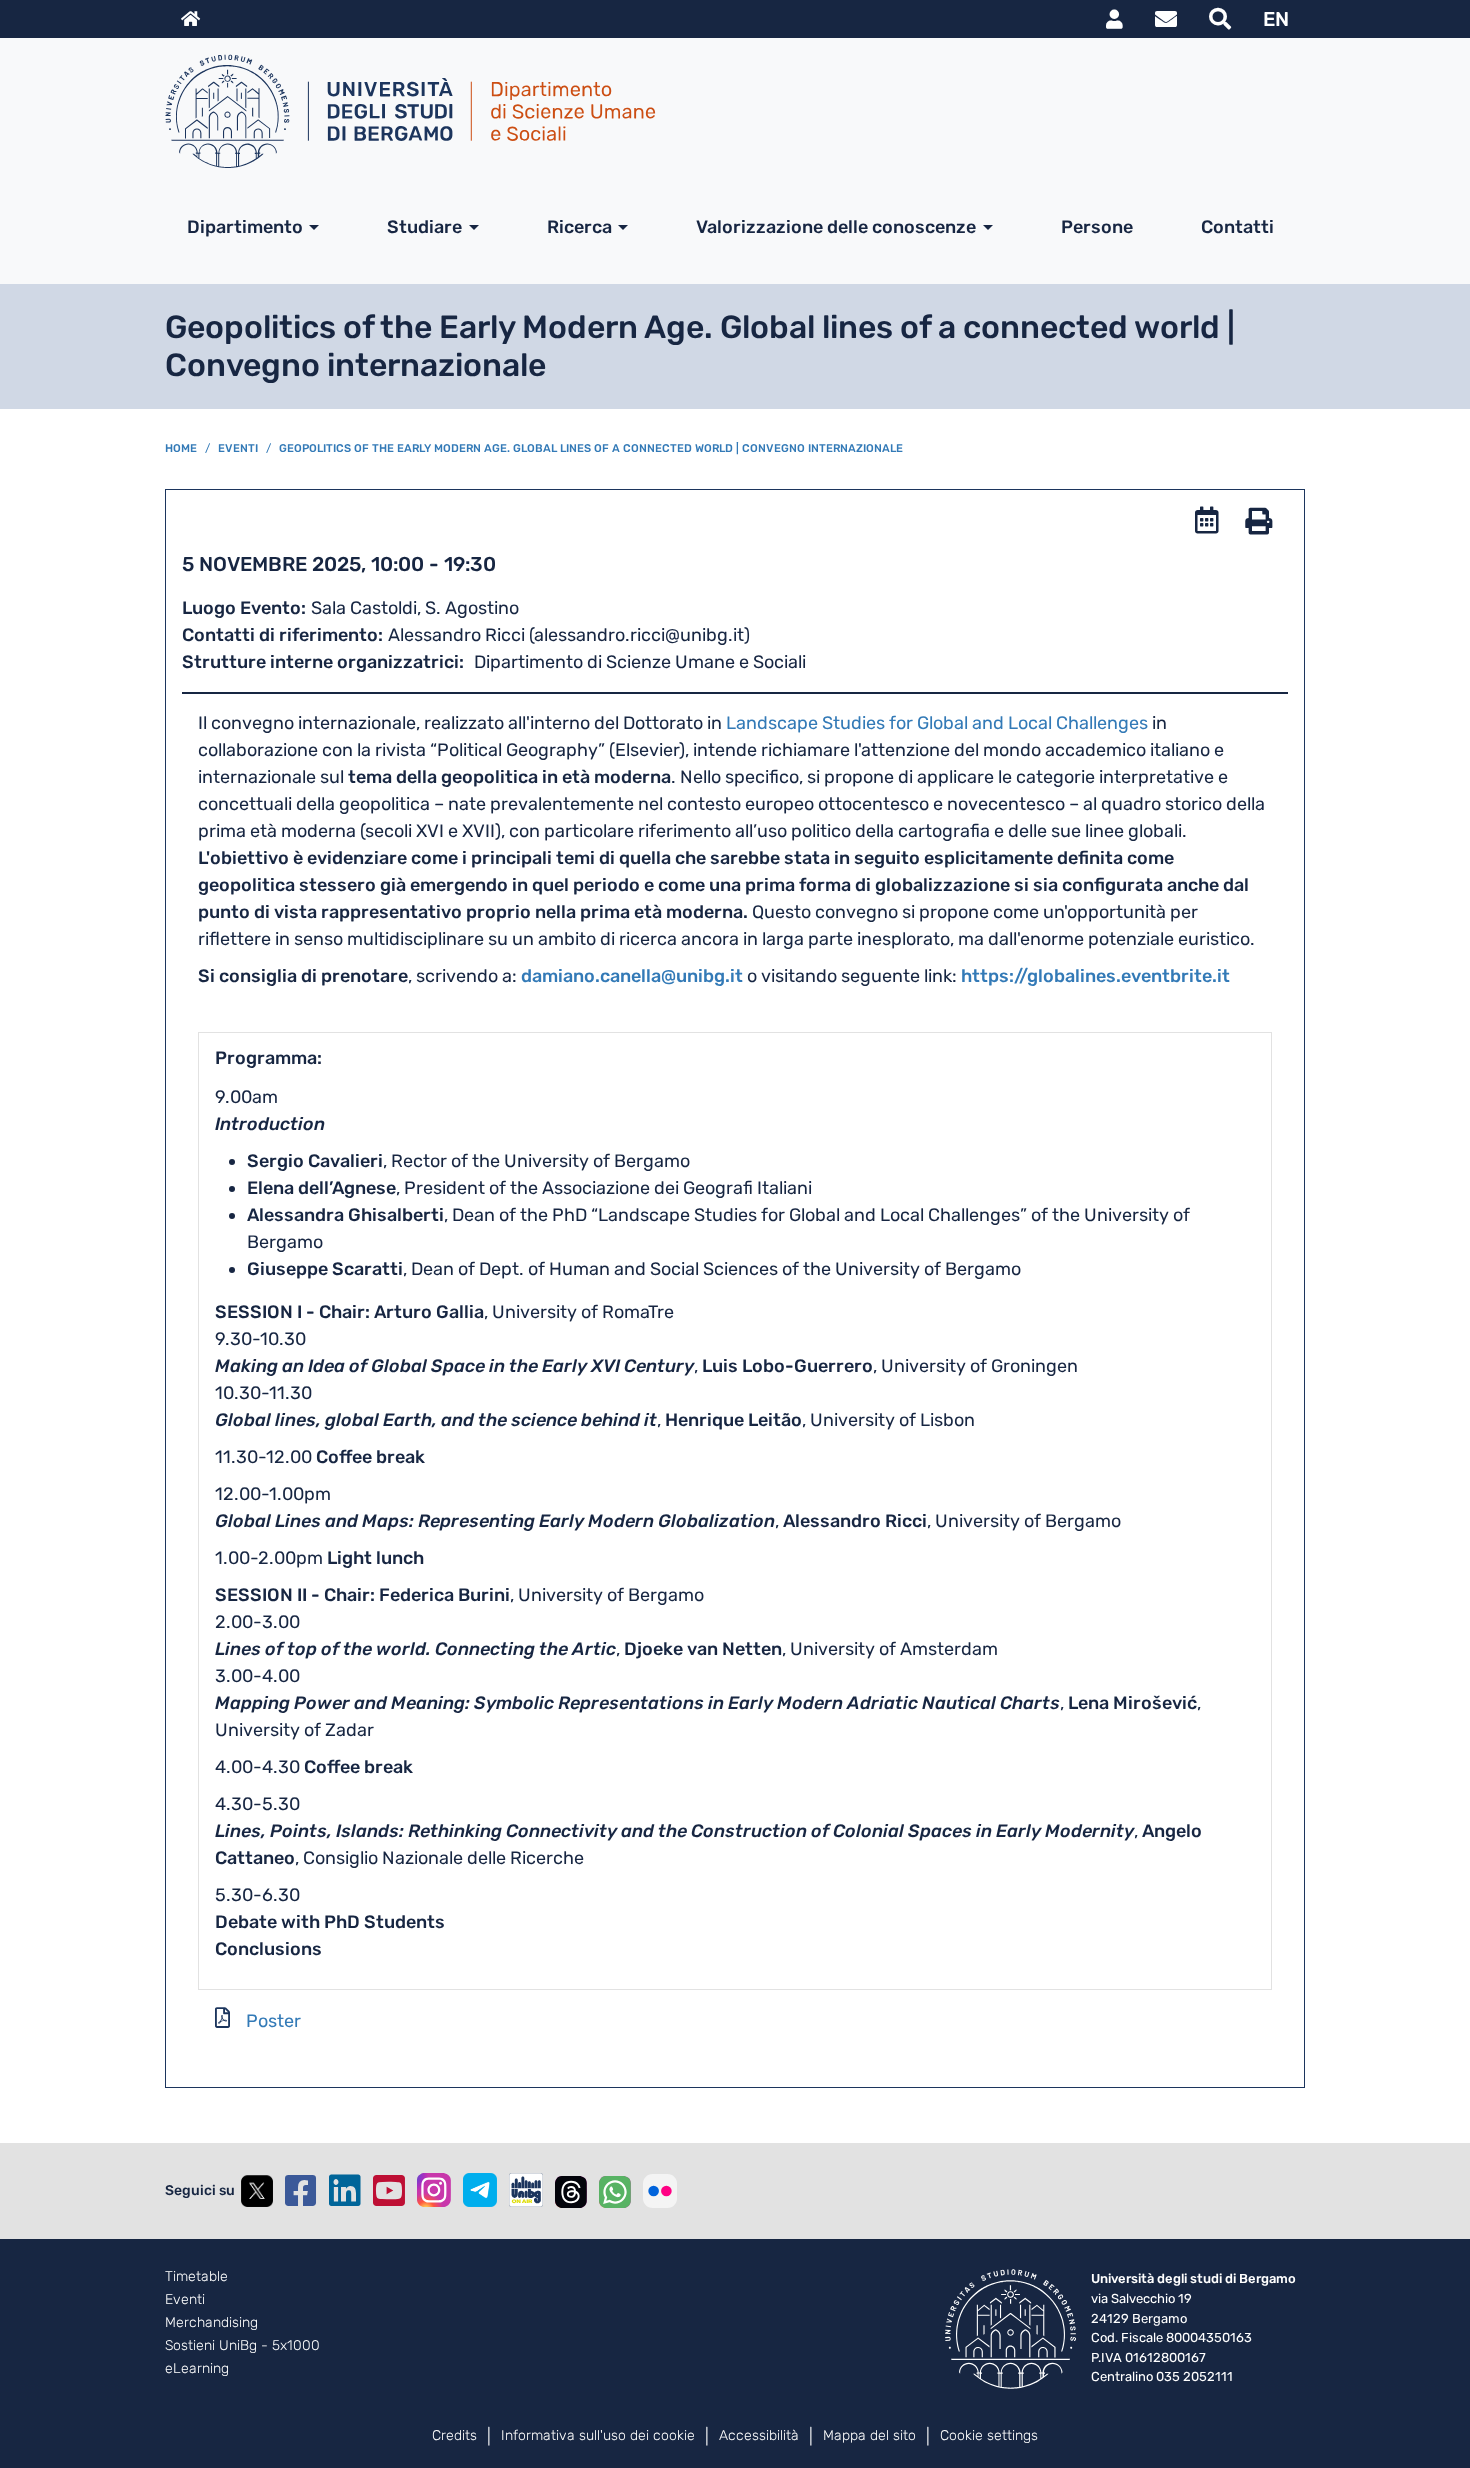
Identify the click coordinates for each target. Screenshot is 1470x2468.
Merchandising (211, 2323)
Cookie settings (989, 2435)
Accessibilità (759, 2435)
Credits (454, 2435)
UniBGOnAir (526, 2190)
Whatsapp (615, 2191)
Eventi (238, 448)
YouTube (389, 2191)
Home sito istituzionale (190, 19)
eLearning (197, 2369)
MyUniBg (1114, 19)
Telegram (480, 2190)
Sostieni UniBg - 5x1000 (242, 2346)
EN (1276, 19)
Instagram (434, 2190)
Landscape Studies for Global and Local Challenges (937, 723)
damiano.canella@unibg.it (632, 976)
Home (181, 448)
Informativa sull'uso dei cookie (598, 2435)
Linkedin (345, 2191)
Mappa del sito (869, 2435)
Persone (1097, 227)
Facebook (301, 2191)
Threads (571, 2191)
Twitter (257, 2191)
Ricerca (579, 227)
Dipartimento (245, 227)
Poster (273, 2021)
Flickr (660, 2191)
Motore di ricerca (1220, 19)
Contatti (1237, 227)
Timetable (196, 2277)
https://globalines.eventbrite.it (1095, 976)
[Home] (727, 111)
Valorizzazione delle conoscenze (836, 227)
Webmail (1166, 19)
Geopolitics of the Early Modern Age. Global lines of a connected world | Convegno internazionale (591, 448)
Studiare (424, 227)
